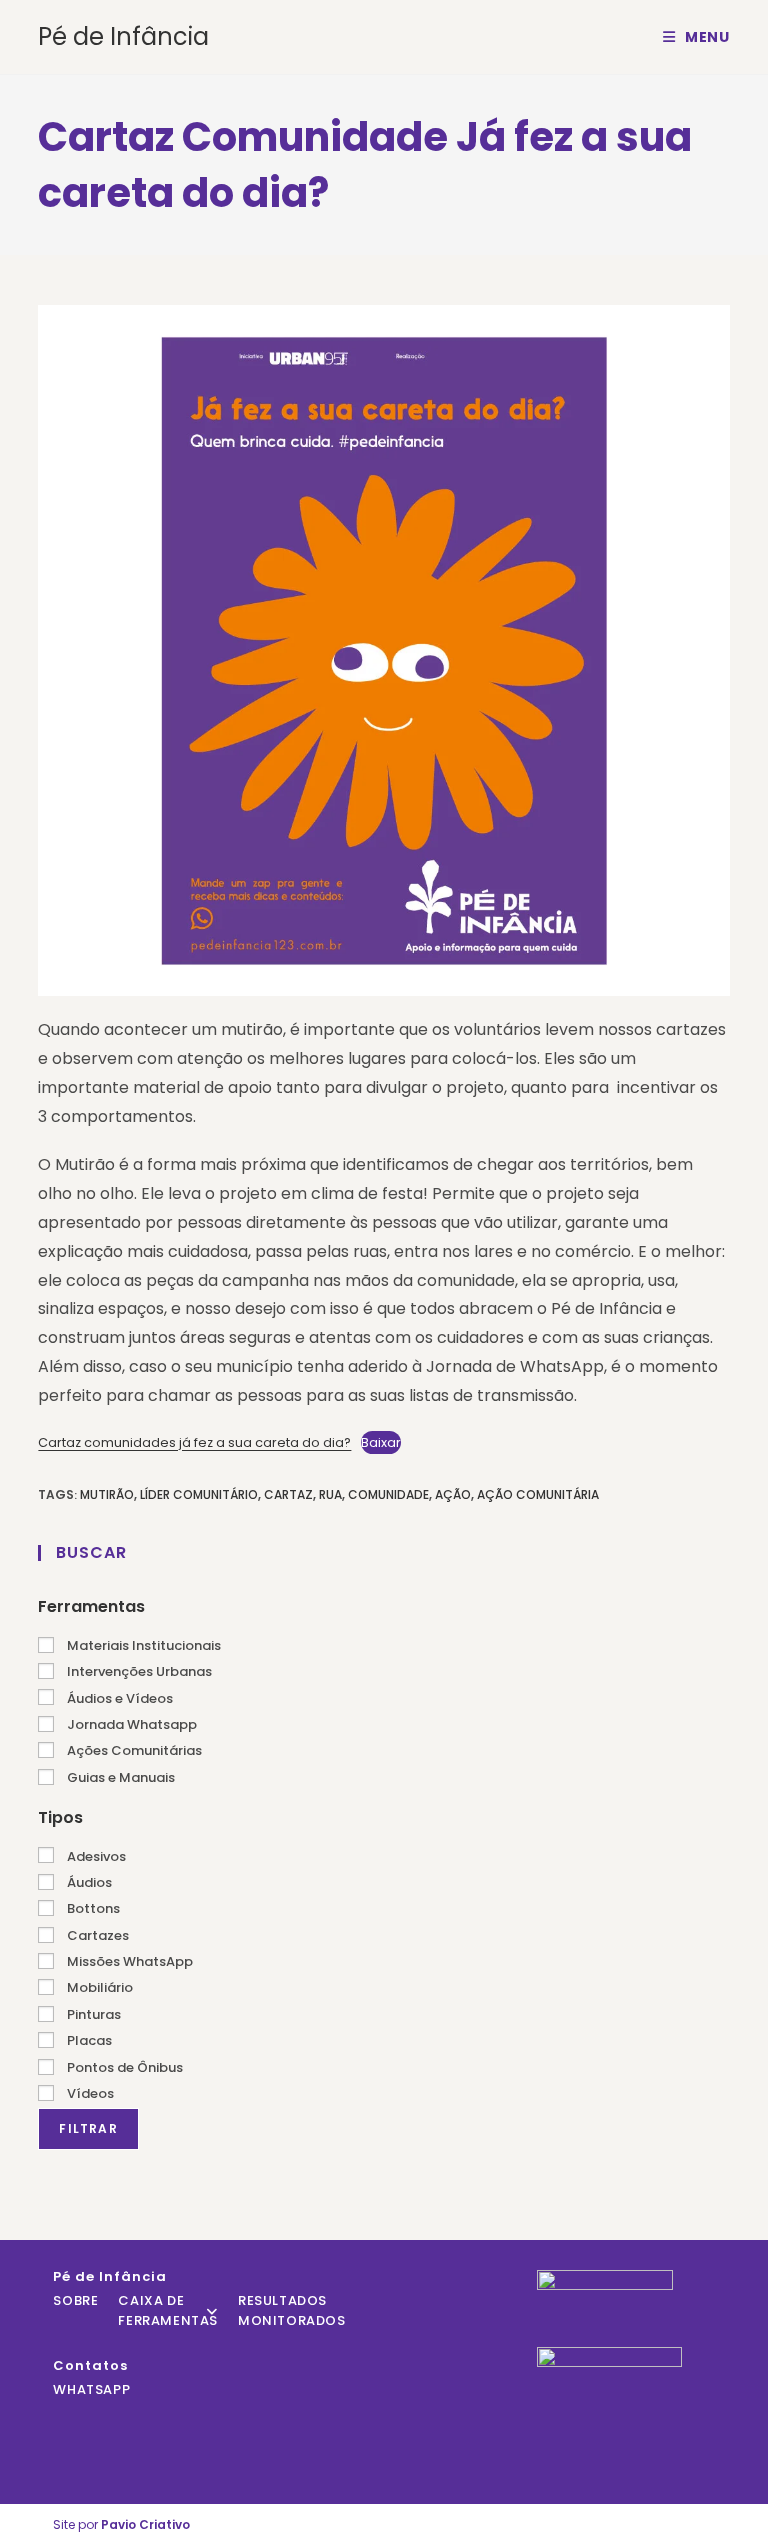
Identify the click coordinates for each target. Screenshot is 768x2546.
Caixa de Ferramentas (168, 2310)
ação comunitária (538, 1494)
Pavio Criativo (145, 2524)
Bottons (92, 1908)
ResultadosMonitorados (292, 2310)
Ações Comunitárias (133, 1750)
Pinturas (92, 2014)
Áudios (88, 1882)
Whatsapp (91, 2389)
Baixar (381, 1442)
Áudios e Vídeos (118, 1698)
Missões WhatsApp (128, 1961)
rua (330, 1494)
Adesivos (95, 1856)
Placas (88, 2040)
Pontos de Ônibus (123, 2067)
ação (453, 1494)
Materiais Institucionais (142, 1645)
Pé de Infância (123, 36)
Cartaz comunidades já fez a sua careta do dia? (194, 1442)
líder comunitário (199, 1494)
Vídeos (89, 2093)
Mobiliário (98, 1987)
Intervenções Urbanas (138, 1671)
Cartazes (96, 1935)
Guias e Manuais (119, 1777)
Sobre (75, 2300)
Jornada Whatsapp (130, 1724)
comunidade (388, 1494)
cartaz (288, 1494)
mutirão (107, 1494)
